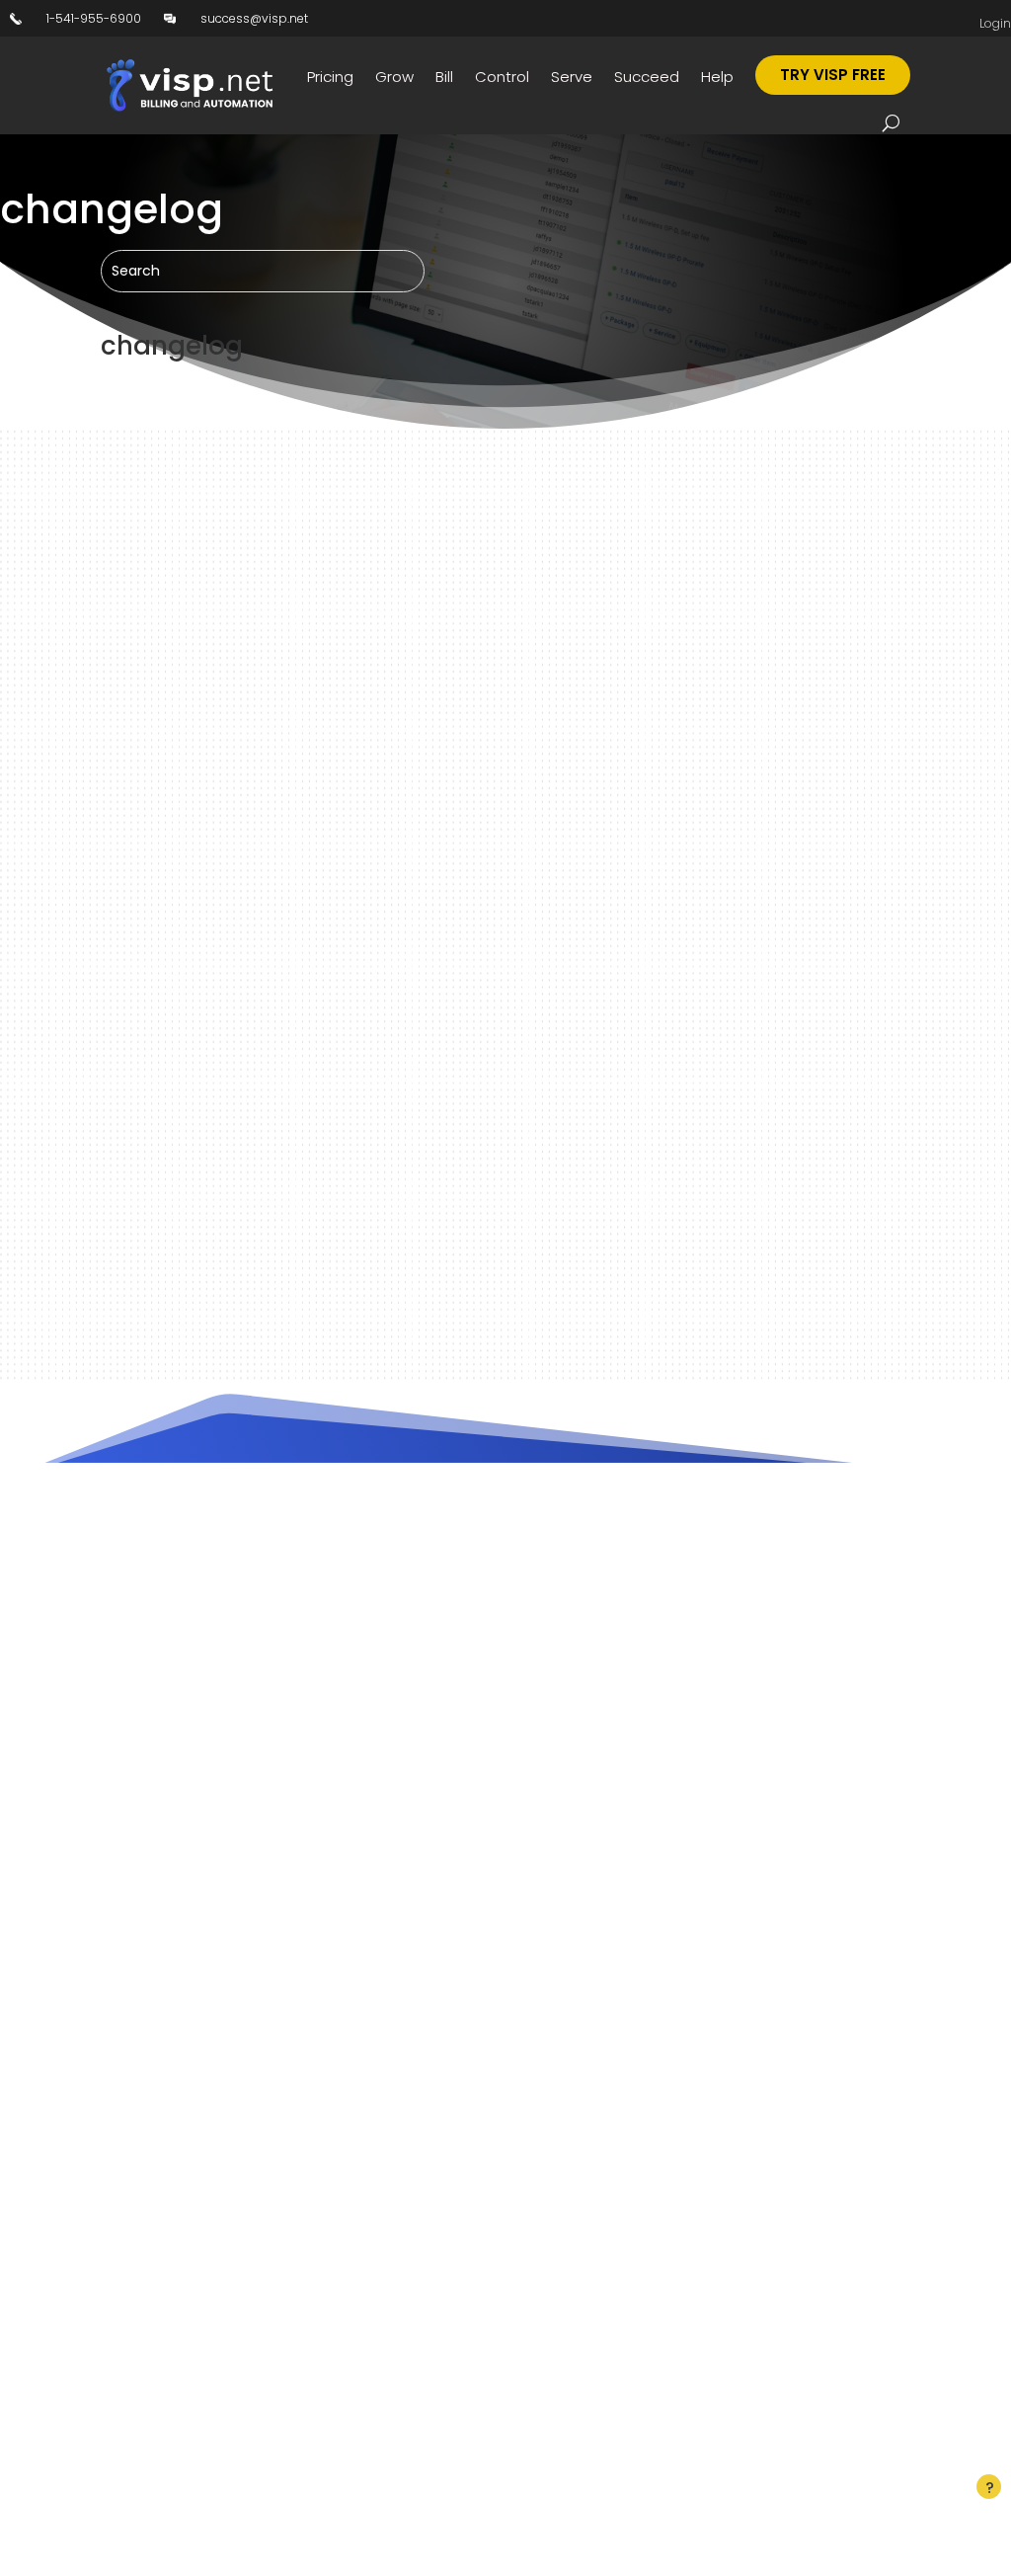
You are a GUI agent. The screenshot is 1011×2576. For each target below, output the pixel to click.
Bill (444, 77)
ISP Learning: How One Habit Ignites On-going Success (394, 1103)
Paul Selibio (172, 1138)
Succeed (647, 77)
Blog (344, 1138)
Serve (572, 77)
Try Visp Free (833, 75)
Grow (394, 77)
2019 (311, 1138)
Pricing (330, 77)
